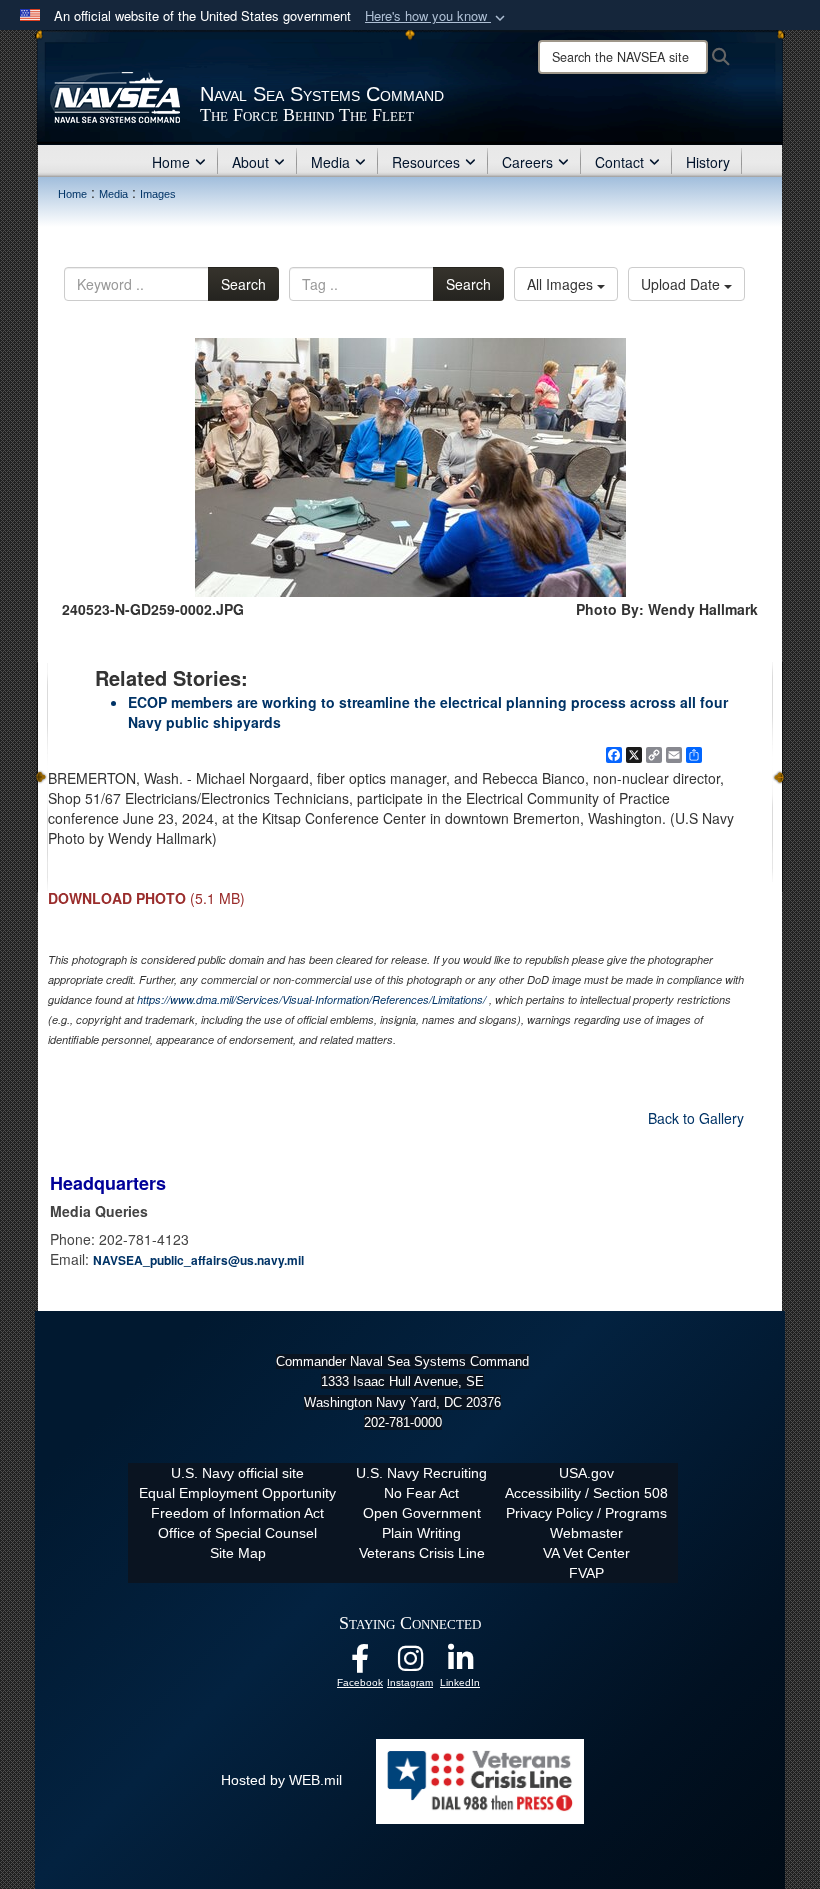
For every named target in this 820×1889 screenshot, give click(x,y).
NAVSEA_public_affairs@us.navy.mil (198, 1260)
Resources (426, 162)
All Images (562, 284)
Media (330, 162)
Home (171, 162)
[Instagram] (410, 1664)
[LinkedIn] (460, 1664)
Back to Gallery (696, 1118)
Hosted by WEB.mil (281, 1780)
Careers (527, 162)
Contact (619, 162)
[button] (437, 16)
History (708, 162)
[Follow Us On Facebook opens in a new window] (360, 1664)
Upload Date (682, 284)
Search (243, 284)
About (250, 162)
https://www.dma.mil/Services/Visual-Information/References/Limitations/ (311, 999)
